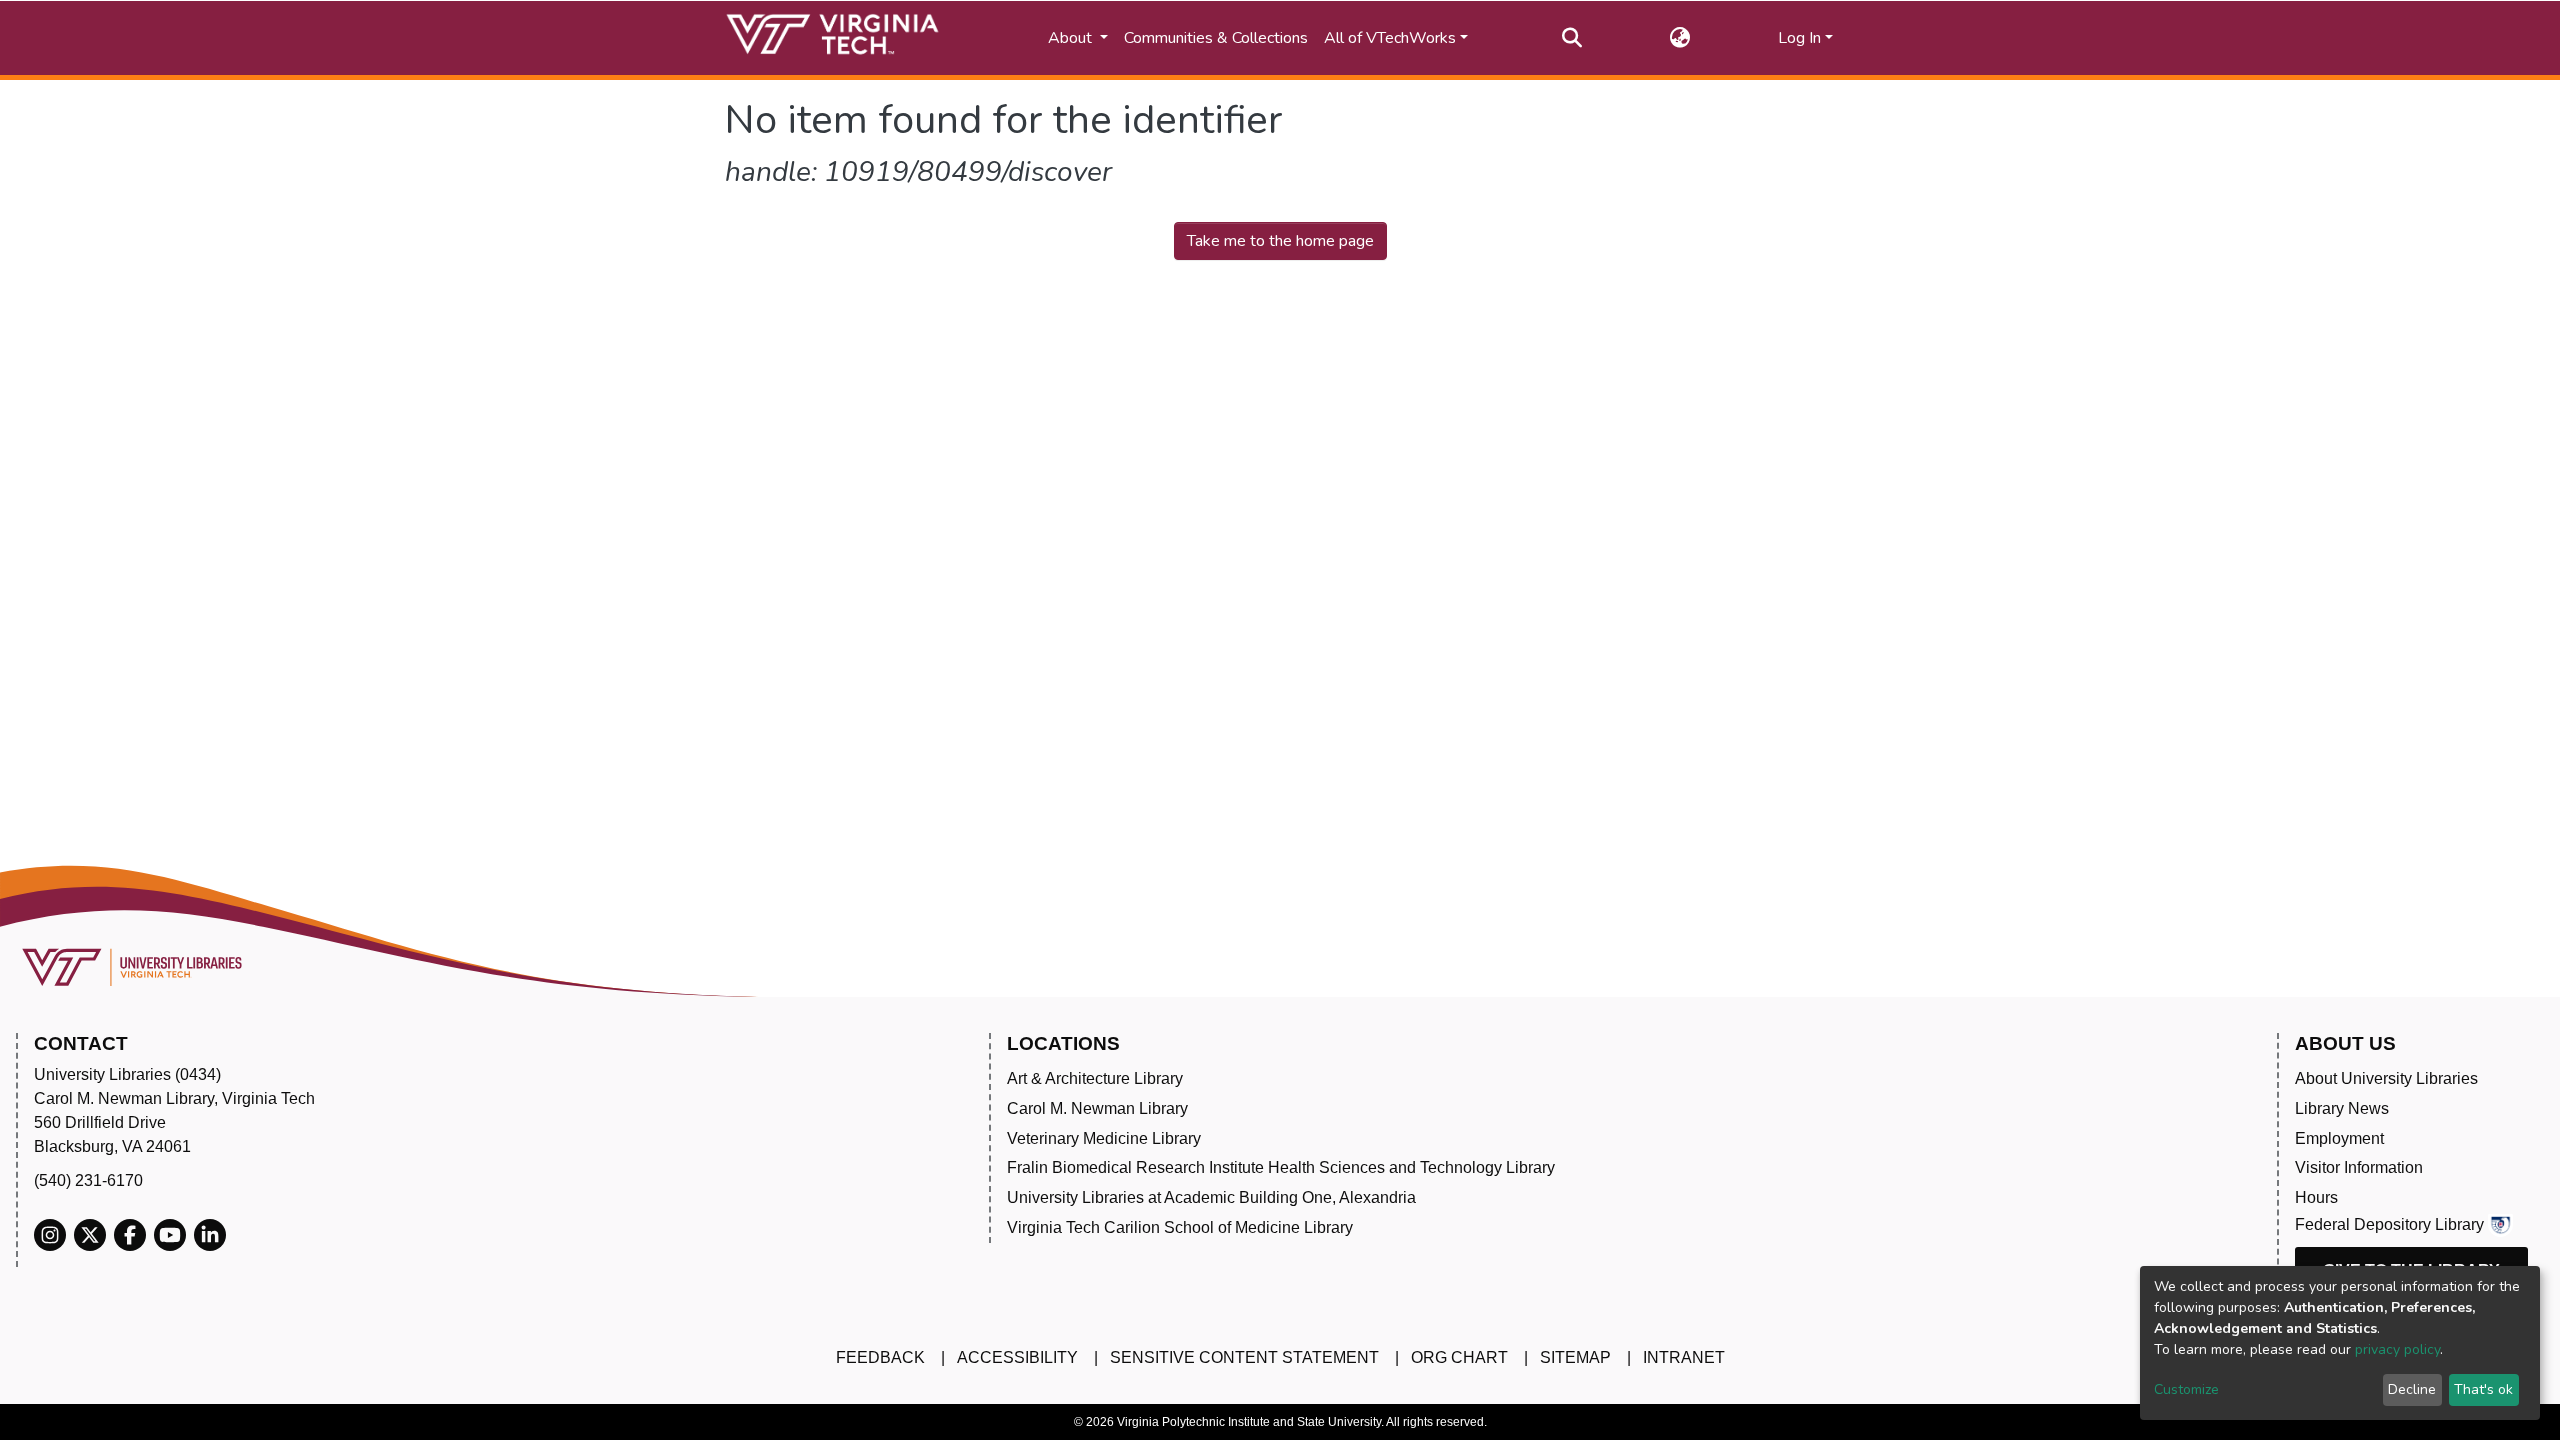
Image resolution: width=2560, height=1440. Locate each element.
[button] (1680, 38)
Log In (1799, 38)
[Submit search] (1572, 38)
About (1072, 38)
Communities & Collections (1216, 38)
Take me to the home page (1280, 241)
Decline (2412, 1389)
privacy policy (2397, 1349)
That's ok (2483, 1389)
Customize (2186, 1389)
